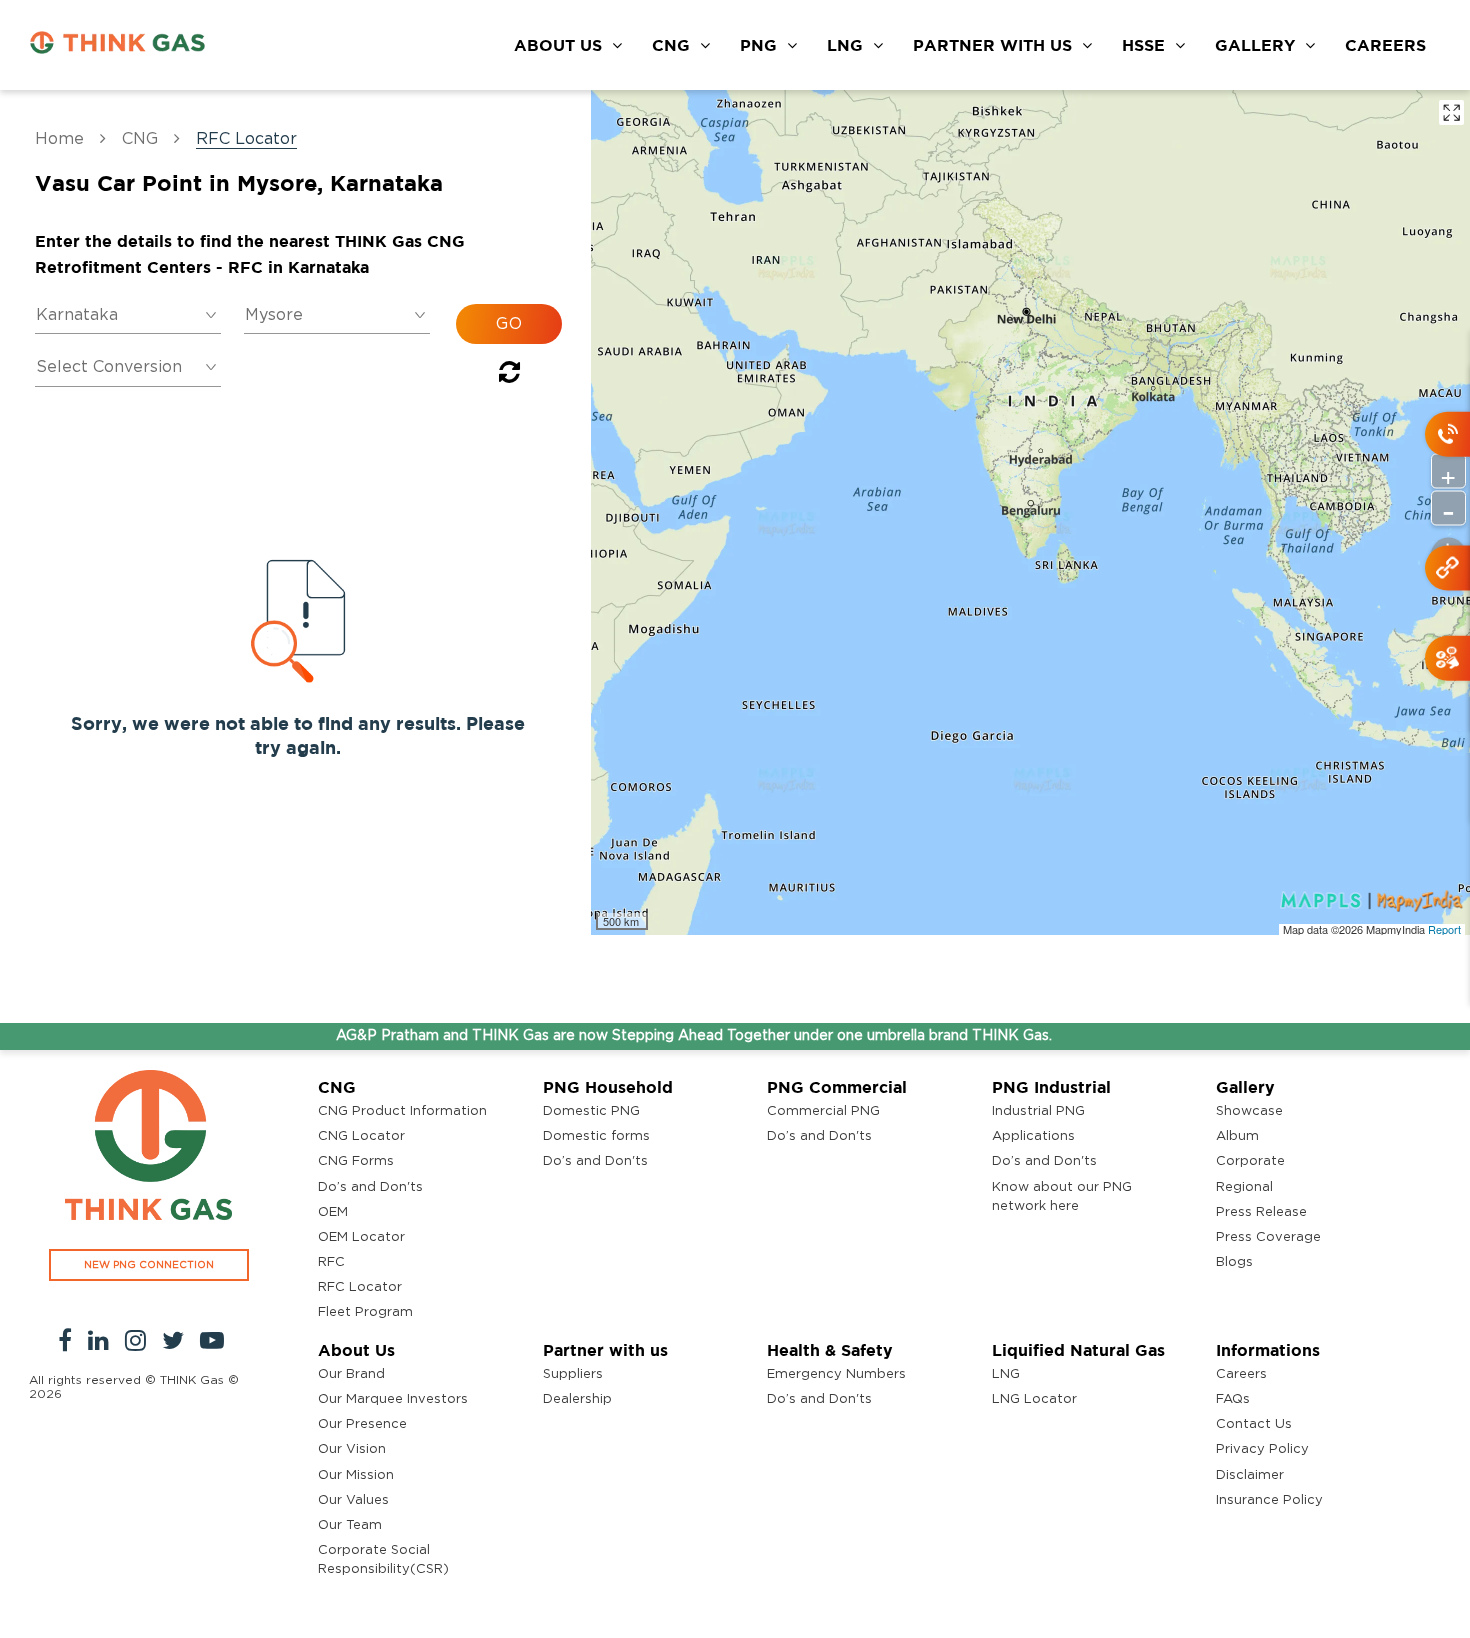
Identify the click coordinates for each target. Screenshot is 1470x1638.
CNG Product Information (402, 1111)
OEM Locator (361, 1237)
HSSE (1143, 45)
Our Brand (351, 1374)
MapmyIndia (1397, 929)
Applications (1033, 1136)
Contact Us (1254, 1424)
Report (1444, 929)
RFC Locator (360, 1287)
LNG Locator (1034, 1399)
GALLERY (1255, 45)
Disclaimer (1250, 1475)
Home (59, 139)
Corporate (1250, 1161)
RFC (331, 1262)
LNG (845, 45)
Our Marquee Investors (393, 1399)
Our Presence (362, 1424)
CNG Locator (361, 1136)
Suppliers (573, 1374)
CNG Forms (356, 1161)
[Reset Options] (509, 376)
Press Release (1261, 1212)
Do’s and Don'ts (370, 1187)
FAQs (1233, 1399)
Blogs (1234, 1262)
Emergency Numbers (836, 1374)
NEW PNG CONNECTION (149, 1265)
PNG (758, 45)
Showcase (1249, 1111)
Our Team (350, 1525)
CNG (671, 45)
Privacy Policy (1262, 1449)
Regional (1244, 1187)
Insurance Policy (1269, 1500)
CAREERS (1385, 45)
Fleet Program (365, 1312)
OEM (333, 1212)
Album (1237, 1136)
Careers (1241, 1374)
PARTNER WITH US (992, 45)
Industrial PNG (1038, 1111)
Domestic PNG (591, 1111)
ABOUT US (558, 45)
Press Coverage (1268, 1237)
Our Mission (356, 1475)
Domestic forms (596, 1136)
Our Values (353, 1500)
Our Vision (352, 1449)
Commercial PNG (823, 1111)
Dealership (577, 1399)
